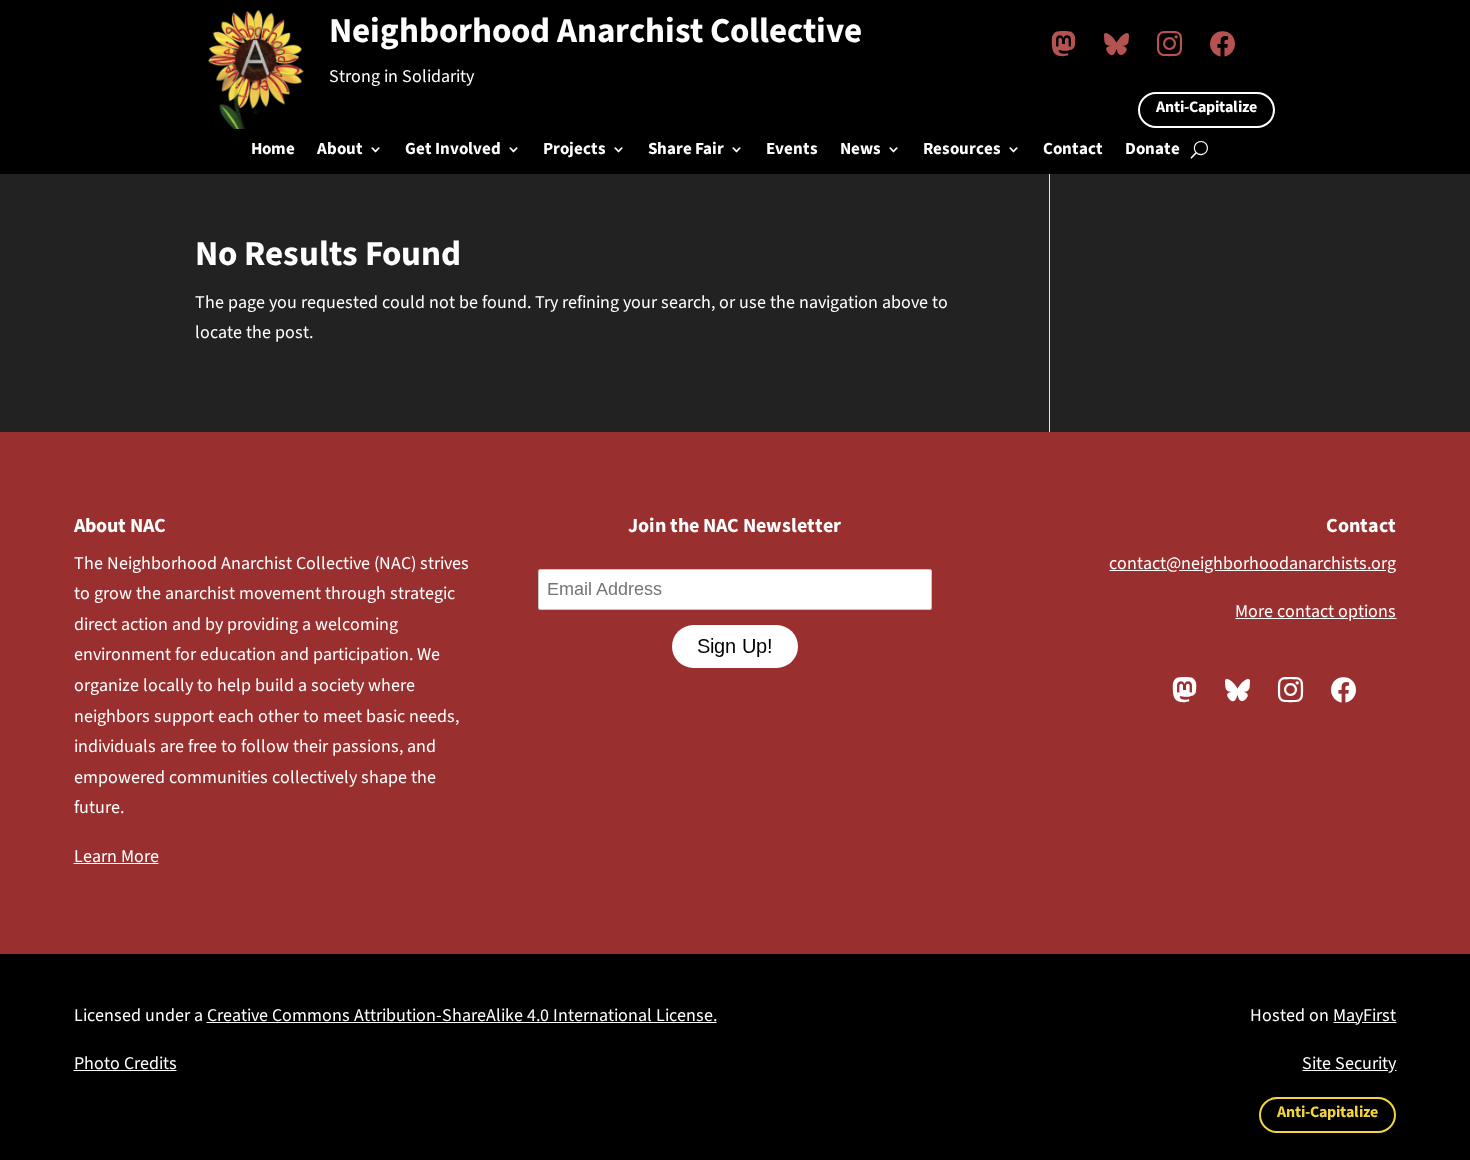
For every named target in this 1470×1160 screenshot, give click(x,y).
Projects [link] (574, 151)
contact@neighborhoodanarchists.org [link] (1252, 563)
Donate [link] (1152, 151)
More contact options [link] (1315, 611)
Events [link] (792, 151)
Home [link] (273, 151)
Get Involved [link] (453, 151)
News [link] (860, 151)
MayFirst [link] (1364, 1015)
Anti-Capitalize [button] (1206, 107)
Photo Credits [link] (125, 1063)
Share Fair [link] (686, 151)
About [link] (340, 151)
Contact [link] (1073, 151)
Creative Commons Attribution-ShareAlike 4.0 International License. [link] (462, 1015)
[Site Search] (1199, 149)
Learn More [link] (116, 856)
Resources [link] (962, 151)
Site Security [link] (1349, 1063)
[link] (1063, 43)
